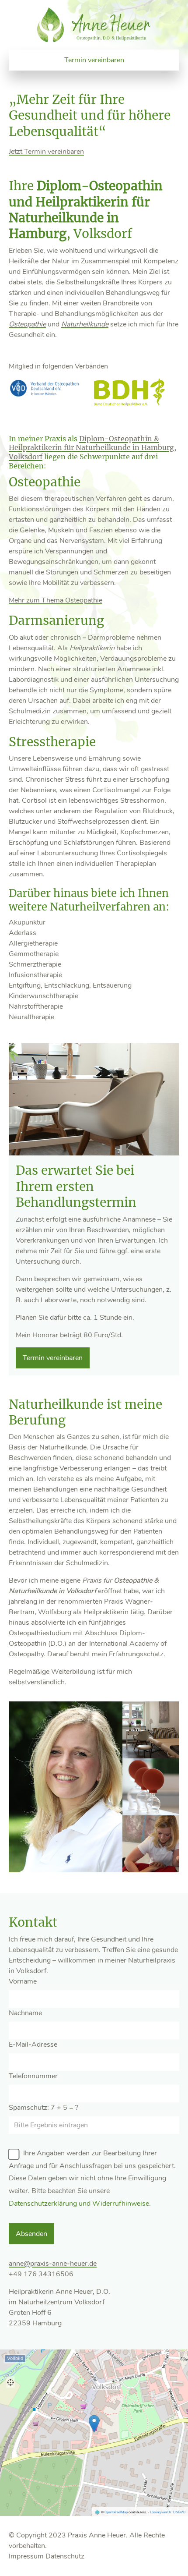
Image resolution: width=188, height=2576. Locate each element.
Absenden (31, 2234)
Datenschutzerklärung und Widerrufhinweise (79, 2204)
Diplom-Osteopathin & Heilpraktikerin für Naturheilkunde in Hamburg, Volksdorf (92, 448)
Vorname (23, 1981)
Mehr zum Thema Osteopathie (56, 600)
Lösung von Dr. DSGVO (168, 2512)
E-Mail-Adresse (33, 2045)
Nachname (25, 2013)
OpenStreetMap (116, 2512)
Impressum (26, 2556)
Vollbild (15, 2358)
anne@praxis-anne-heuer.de (53, 2264)
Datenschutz (65, 2556)
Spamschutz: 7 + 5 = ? (44, 2108)
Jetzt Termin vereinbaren (46, 152)
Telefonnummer (33, 2076)
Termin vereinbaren (94, 60)
